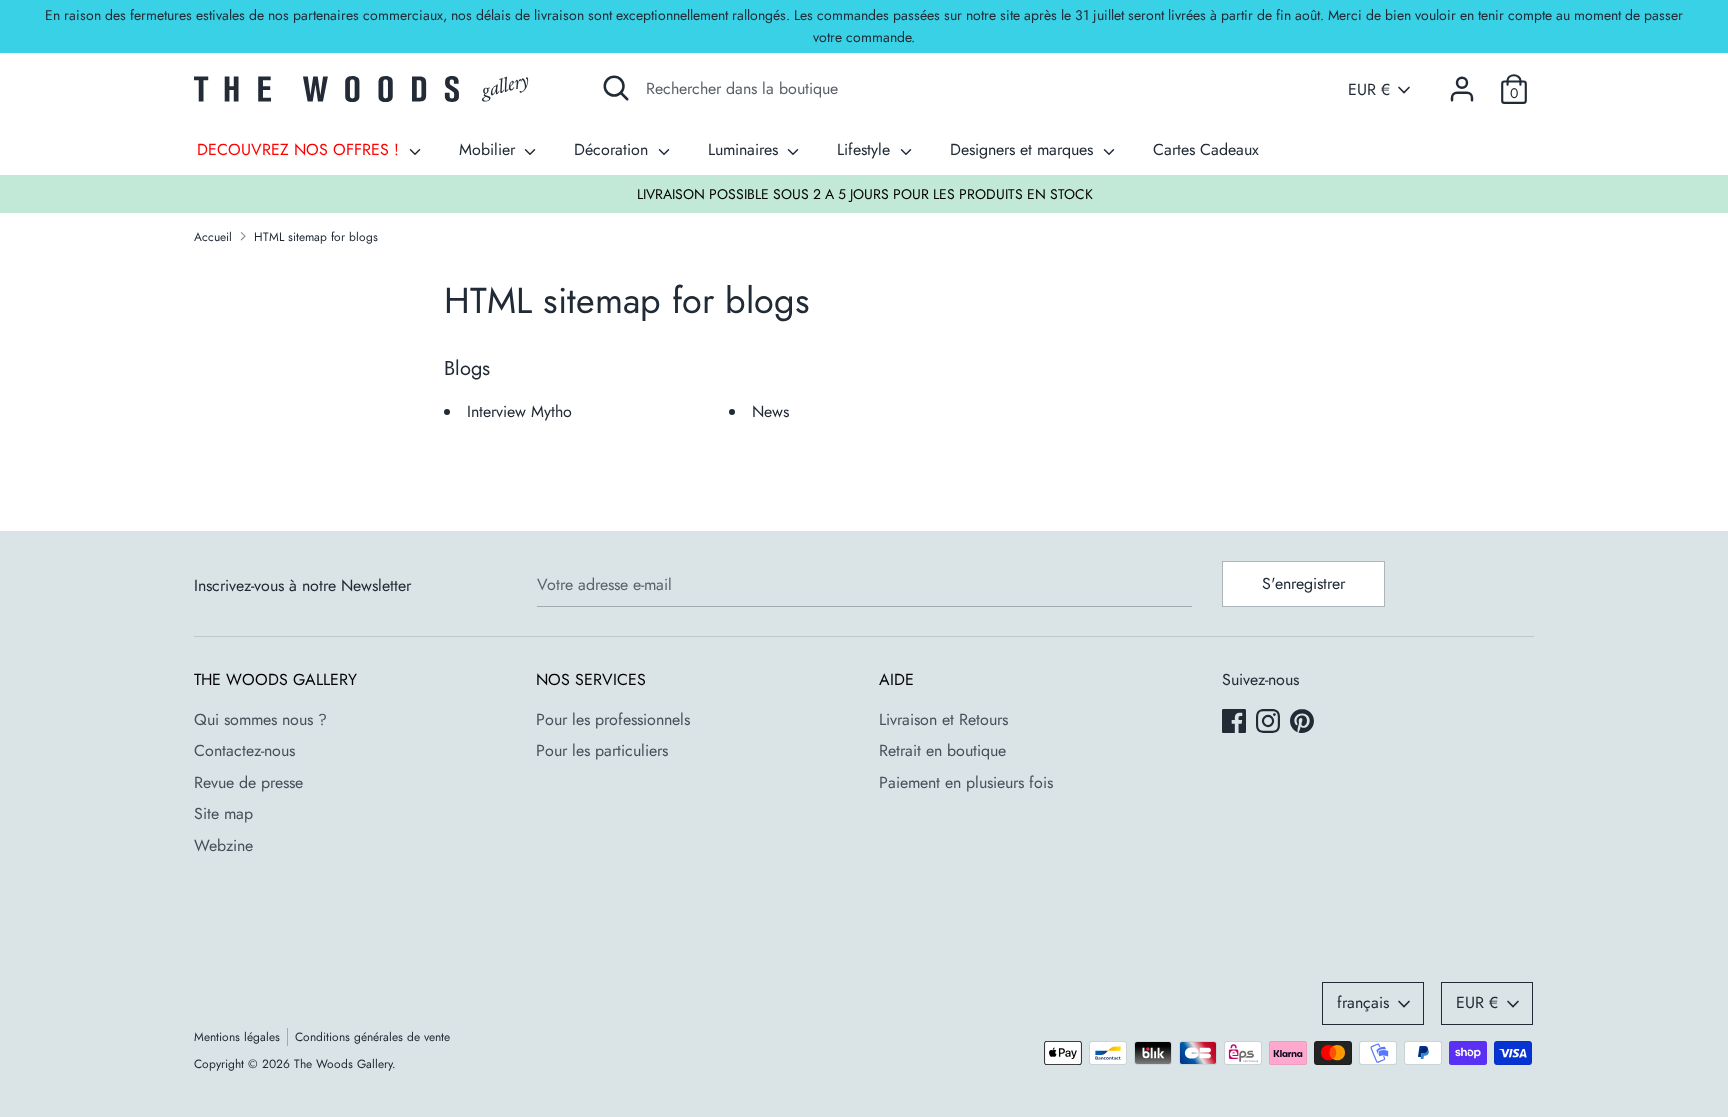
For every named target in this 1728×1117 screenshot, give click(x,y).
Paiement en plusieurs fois (966, 782)
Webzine (223, 845)
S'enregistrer (1303, 583)
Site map (223, 813)
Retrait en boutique (942, 750)
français (1363, 1002)
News (770, 411)
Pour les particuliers (602, 750)
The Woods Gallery (343, 1064)
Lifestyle (866, 149)
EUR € (1369, 90)
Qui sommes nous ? (260, 719)
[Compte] (1462, 81)
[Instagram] (1270, 723)
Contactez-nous (244, 750)
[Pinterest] (1304, 723)
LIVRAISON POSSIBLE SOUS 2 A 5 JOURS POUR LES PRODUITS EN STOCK (865, 194)
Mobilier (489, 149)
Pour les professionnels (613, 719)
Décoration (613, 149)
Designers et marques (1024, 149)
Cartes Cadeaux (1206, 149)
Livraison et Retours (943, 719)
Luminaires (745, 149)
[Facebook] (1236, 723)
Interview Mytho (519, 411)
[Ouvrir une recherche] (616, 88)
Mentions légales (237, 1037)
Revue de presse (248, 782)
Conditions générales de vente (372, 1037)
